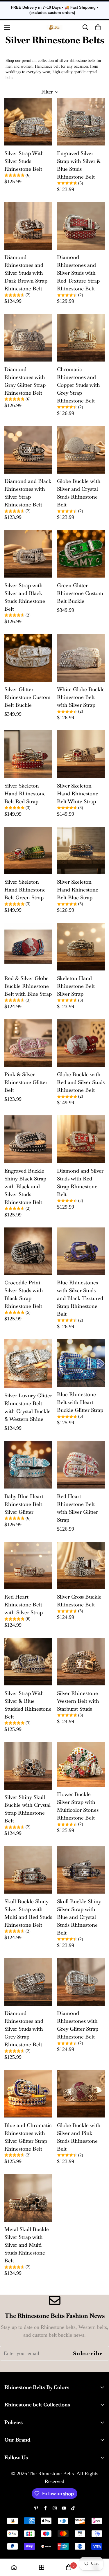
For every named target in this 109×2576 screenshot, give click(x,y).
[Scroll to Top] (99, 2545)
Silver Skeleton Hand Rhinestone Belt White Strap (78, 793)
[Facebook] (45, 2508)
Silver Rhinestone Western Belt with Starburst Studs (78, 1701)
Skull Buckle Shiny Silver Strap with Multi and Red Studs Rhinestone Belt (28, 1913)
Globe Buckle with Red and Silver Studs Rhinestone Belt (81, 1082)
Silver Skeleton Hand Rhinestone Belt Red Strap (25, 793)
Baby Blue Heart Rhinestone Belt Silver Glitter (24, 1504)
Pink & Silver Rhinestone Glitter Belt (26, 1082)
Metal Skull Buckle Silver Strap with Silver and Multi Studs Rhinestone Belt (27, 2245)
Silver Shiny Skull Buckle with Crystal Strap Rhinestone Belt (27, 1809)
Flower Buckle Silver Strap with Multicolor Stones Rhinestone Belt (78, 1806)
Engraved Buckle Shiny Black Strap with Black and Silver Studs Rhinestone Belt (25, 1186)
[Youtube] (64, 2508)
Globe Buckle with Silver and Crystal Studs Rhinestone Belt (79, 493)
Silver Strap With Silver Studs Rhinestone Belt (24, 161)
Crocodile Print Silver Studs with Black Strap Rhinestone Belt (24, 1294)
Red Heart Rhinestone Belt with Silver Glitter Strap (77, 1508)
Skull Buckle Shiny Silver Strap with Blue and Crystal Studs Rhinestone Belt (79, 1917)
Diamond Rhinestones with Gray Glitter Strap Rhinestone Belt (25, 381)
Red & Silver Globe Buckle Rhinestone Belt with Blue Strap (28, 986)
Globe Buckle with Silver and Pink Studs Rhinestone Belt (79, 2137)
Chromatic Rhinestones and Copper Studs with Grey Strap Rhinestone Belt (78, 385)
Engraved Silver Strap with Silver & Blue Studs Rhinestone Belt (79, 165)
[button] (98, 27)
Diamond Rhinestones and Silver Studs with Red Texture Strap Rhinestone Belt (78, 273)
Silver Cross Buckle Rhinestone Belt (79, 1601)
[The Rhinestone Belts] (54, 27)
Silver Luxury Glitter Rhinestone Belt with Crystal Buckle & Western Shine (28, 1407)
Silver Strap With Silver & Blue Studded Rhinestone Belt (28, 1705)
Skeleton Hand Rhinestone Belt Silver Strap (76, 986)
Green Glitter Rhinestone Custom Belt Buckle (80, 593)
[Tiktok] (73, 2508)
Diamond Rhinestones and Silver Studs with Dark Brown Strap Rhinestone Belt (26, 273)
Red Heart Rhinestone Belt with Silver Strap (24, 1605)
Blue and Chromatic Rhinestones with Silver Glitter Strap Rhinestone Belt (28, 2137)
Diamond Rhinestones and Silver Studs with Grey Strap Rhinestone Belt (24, 2029)
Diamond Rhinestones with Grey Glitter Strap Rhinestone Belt (78, 2025)
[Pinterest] (36, 2508)
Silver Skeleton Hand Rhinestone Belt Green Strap (25, 890)
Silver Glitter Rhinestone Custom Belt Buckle (27, 697)
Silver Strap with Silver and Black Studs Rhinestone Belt (25, 597)
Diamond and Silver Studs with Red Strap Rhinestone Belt (80, 1182)
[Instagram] (55, 2508)
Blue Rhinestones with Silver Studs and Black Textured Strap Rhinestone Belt (80, 1298)
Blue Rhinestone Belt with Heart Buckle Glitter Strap (80, 1402)
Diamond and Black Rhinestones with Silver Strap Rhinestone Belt (28, 493)
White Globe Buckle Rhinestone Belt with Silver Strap (81, 697)
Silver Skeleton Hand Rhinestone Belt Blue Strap (78, 890)
